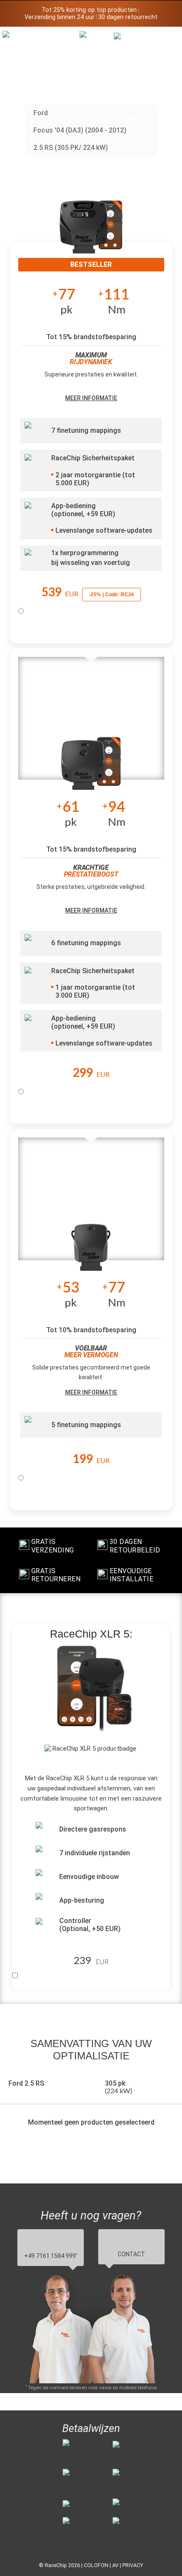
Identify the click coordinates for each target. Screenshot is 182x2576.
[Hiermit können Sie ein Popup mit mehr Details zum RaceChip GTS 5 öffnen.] (91, 233)
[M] (165, 37)
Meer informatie (91, 398)
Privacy (133, 2565)
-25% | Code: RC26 (112, 595)
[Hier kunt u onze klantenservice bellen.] (131, 77)
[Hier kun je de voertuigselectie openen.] (97, 90)
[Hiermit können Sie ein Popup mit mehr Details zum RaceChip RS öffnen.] (91, 769)
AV (115, 2565)
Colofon (96, 2565)
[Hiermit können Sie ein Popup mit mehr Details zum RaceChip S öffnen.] (91, 1250)
